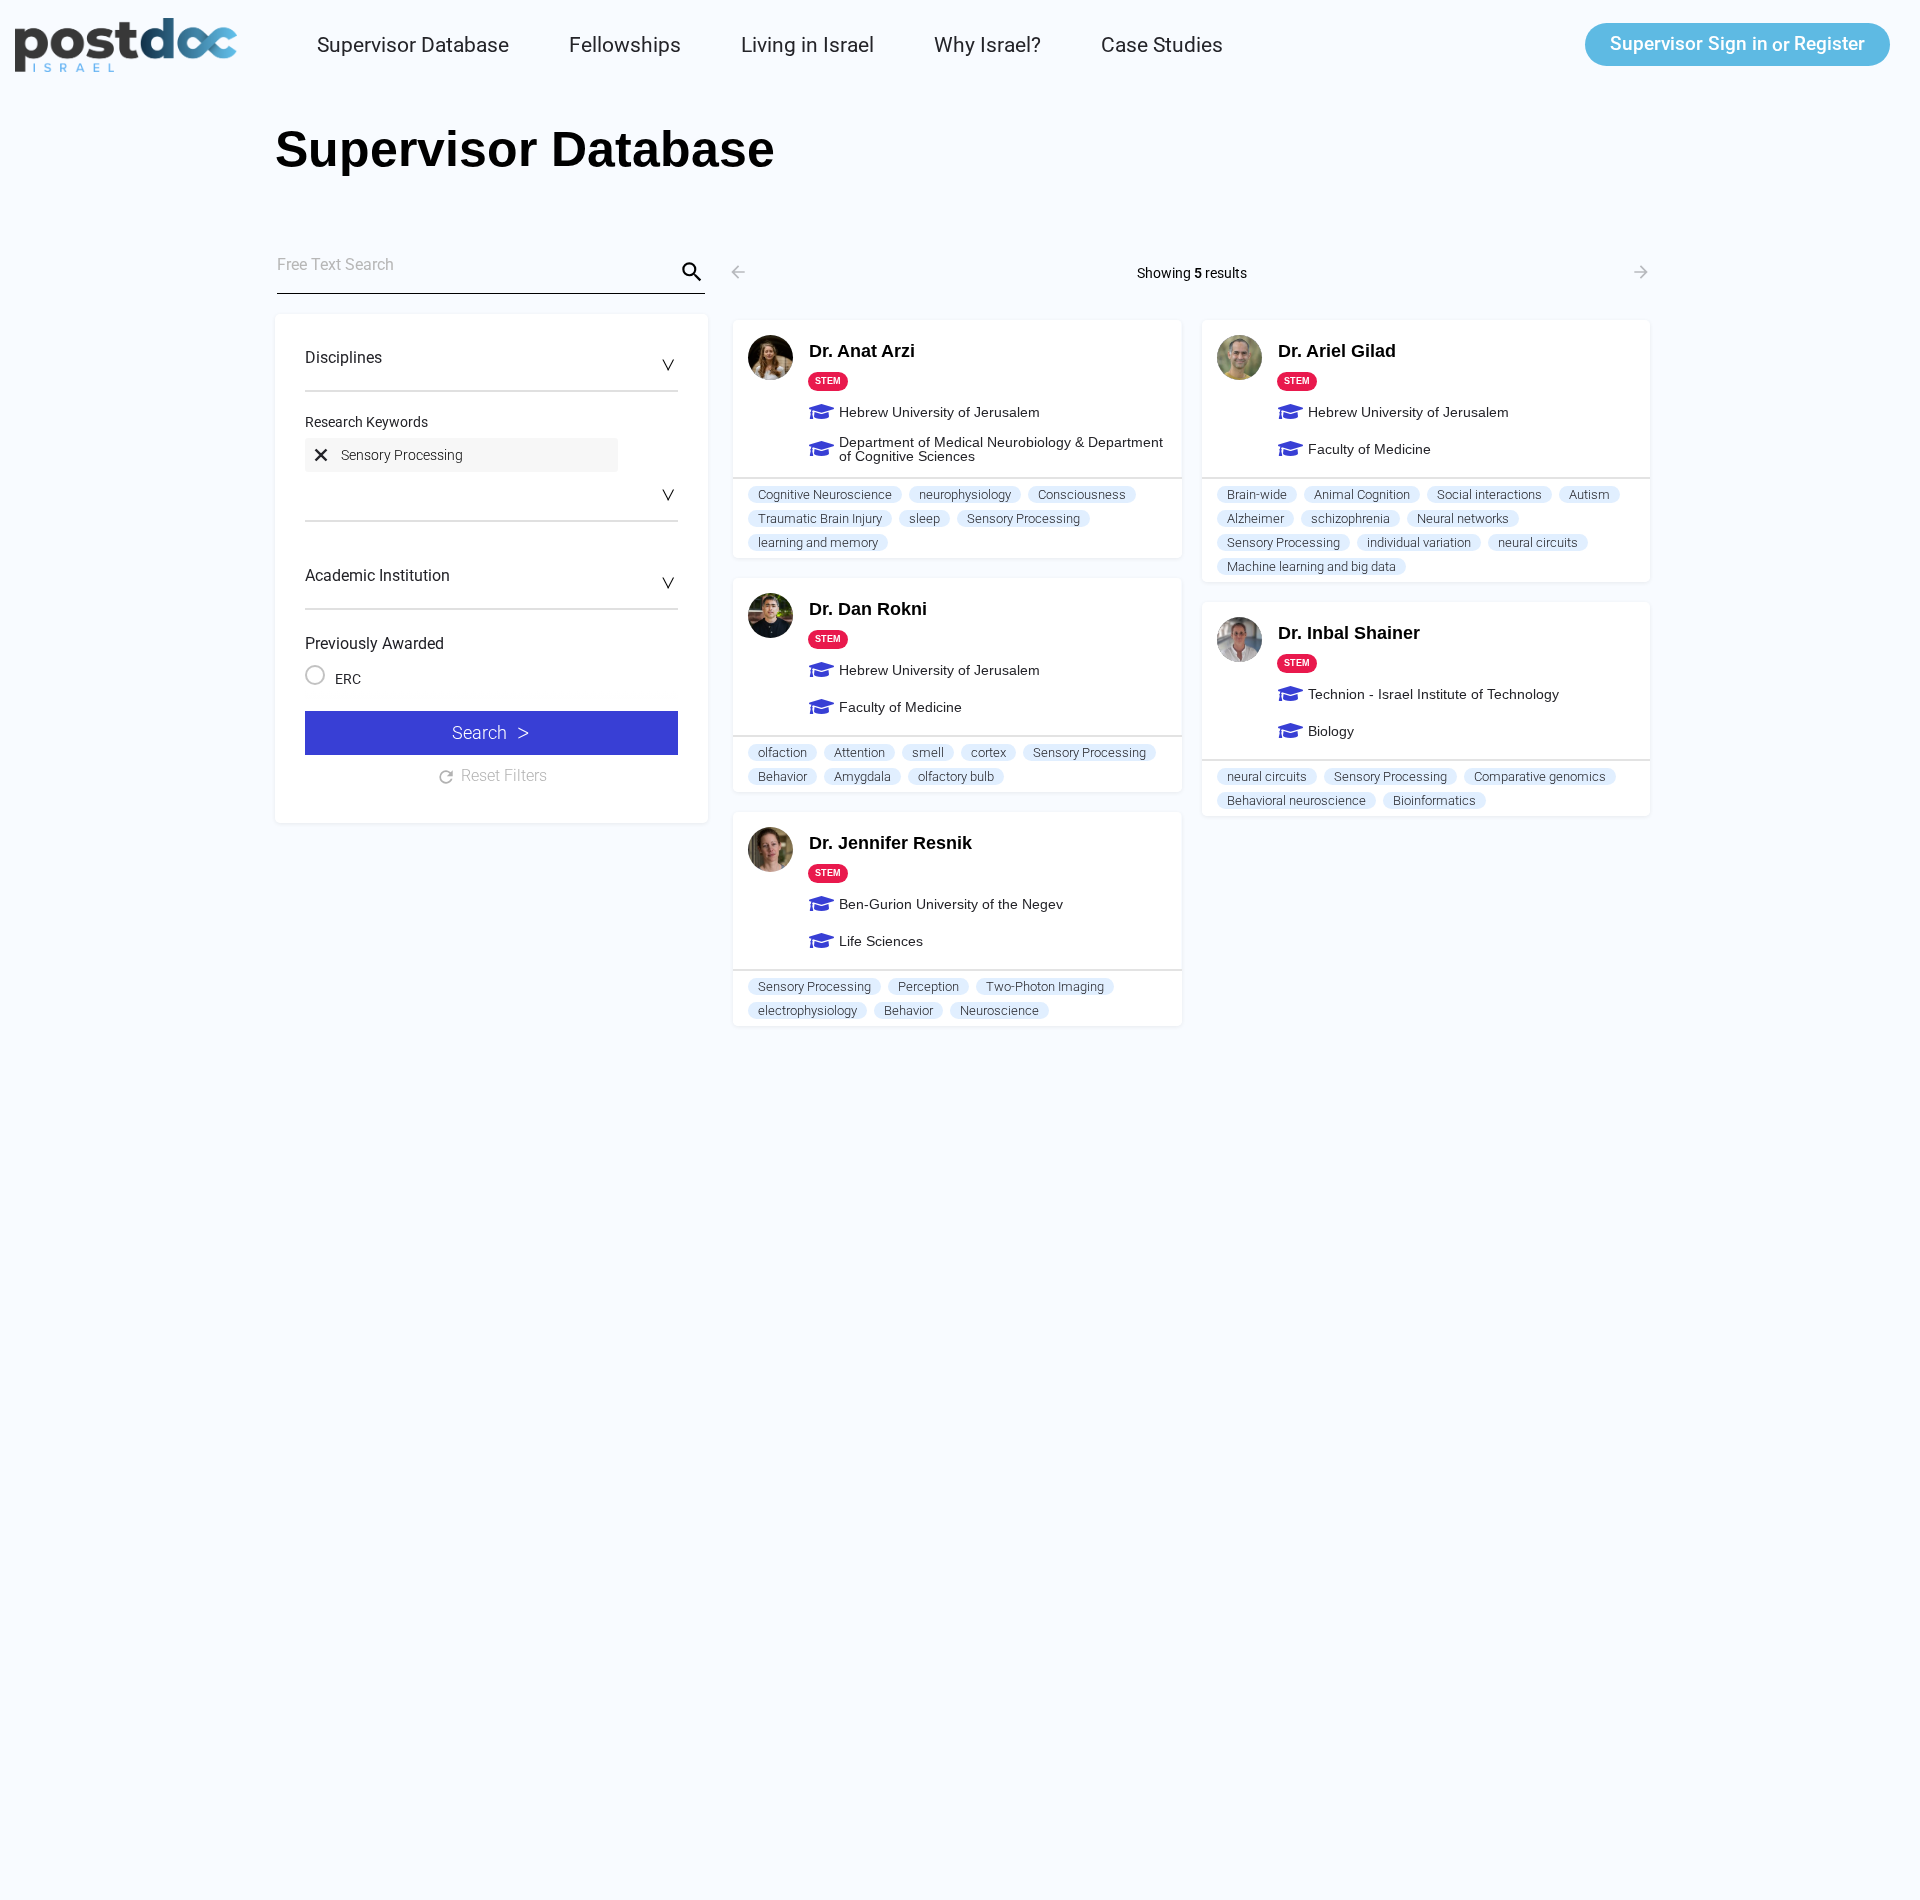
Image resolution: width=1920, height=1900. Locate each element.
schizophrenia (1350, 518)
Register (1829, 43)
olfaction (782, 752)
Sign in (1689, 43)
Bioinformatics (1434, 800)
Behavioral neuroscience (1296, 800)
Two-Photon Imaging (1045, 986)
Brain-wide (1257, 494)
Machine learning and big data (1311, 566)
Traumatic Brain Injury (820, 518)
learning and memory (818, 542)
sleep (924, 518)
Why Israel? (987, 45)
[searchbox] (489, 364)
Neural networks (1463, 518)
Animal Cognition (1362, 494)
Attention (859, 752)
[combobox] (491, 368)
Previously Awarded (374, 643)
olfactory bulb (956, 776)
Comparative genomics (1540, 776)
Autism (1589, 494)
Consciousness (1082, 494)
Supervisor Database (413, 45)
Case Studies (1162, 45)
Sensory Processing (1023, 518)
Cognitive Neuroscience (825, 494)
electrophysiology (807, 1010)
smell (928, 752)
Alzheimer (1255, 518)
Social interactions (1489, 494)
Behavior (782, 776)
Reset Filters (504, 775)
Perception (928, 986)
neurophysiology (965, 494)
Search (479, 732)
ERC (348, 679)
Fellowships (625, 45)
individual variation (1419, 542)
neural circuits (1538, 542)
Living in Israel (807, 45)
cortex (988, 752)
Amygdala (862, 776)
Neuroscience (999, 1010)
